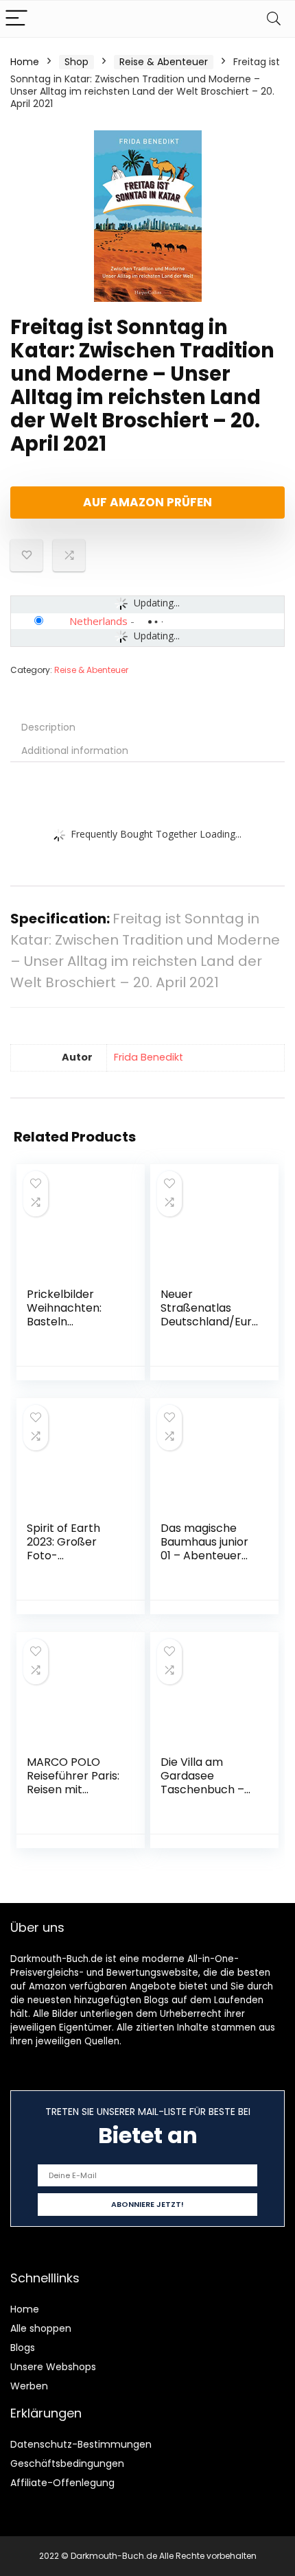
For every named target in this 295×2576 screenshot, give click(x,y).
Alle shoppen (41, 2328)
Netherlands (98, 621)
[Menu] (16, 19)
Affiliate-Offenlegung (62, 2483)
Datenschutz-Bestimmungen (81, 2444)
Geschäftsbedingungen (67, 2463)
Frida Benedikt (149, 1057)
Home (25, 62)
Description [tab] (48, 727)
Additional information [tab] (75, 751)
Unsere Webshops (53, 2367)
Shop (76, 62)
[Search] (274, 19)
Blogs (23, 2348)
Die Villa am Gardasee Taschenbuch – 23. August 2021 (202, 1783)
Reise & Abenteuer (164, 62)
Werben (29, 2386)
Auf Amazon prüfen (147, 502)
